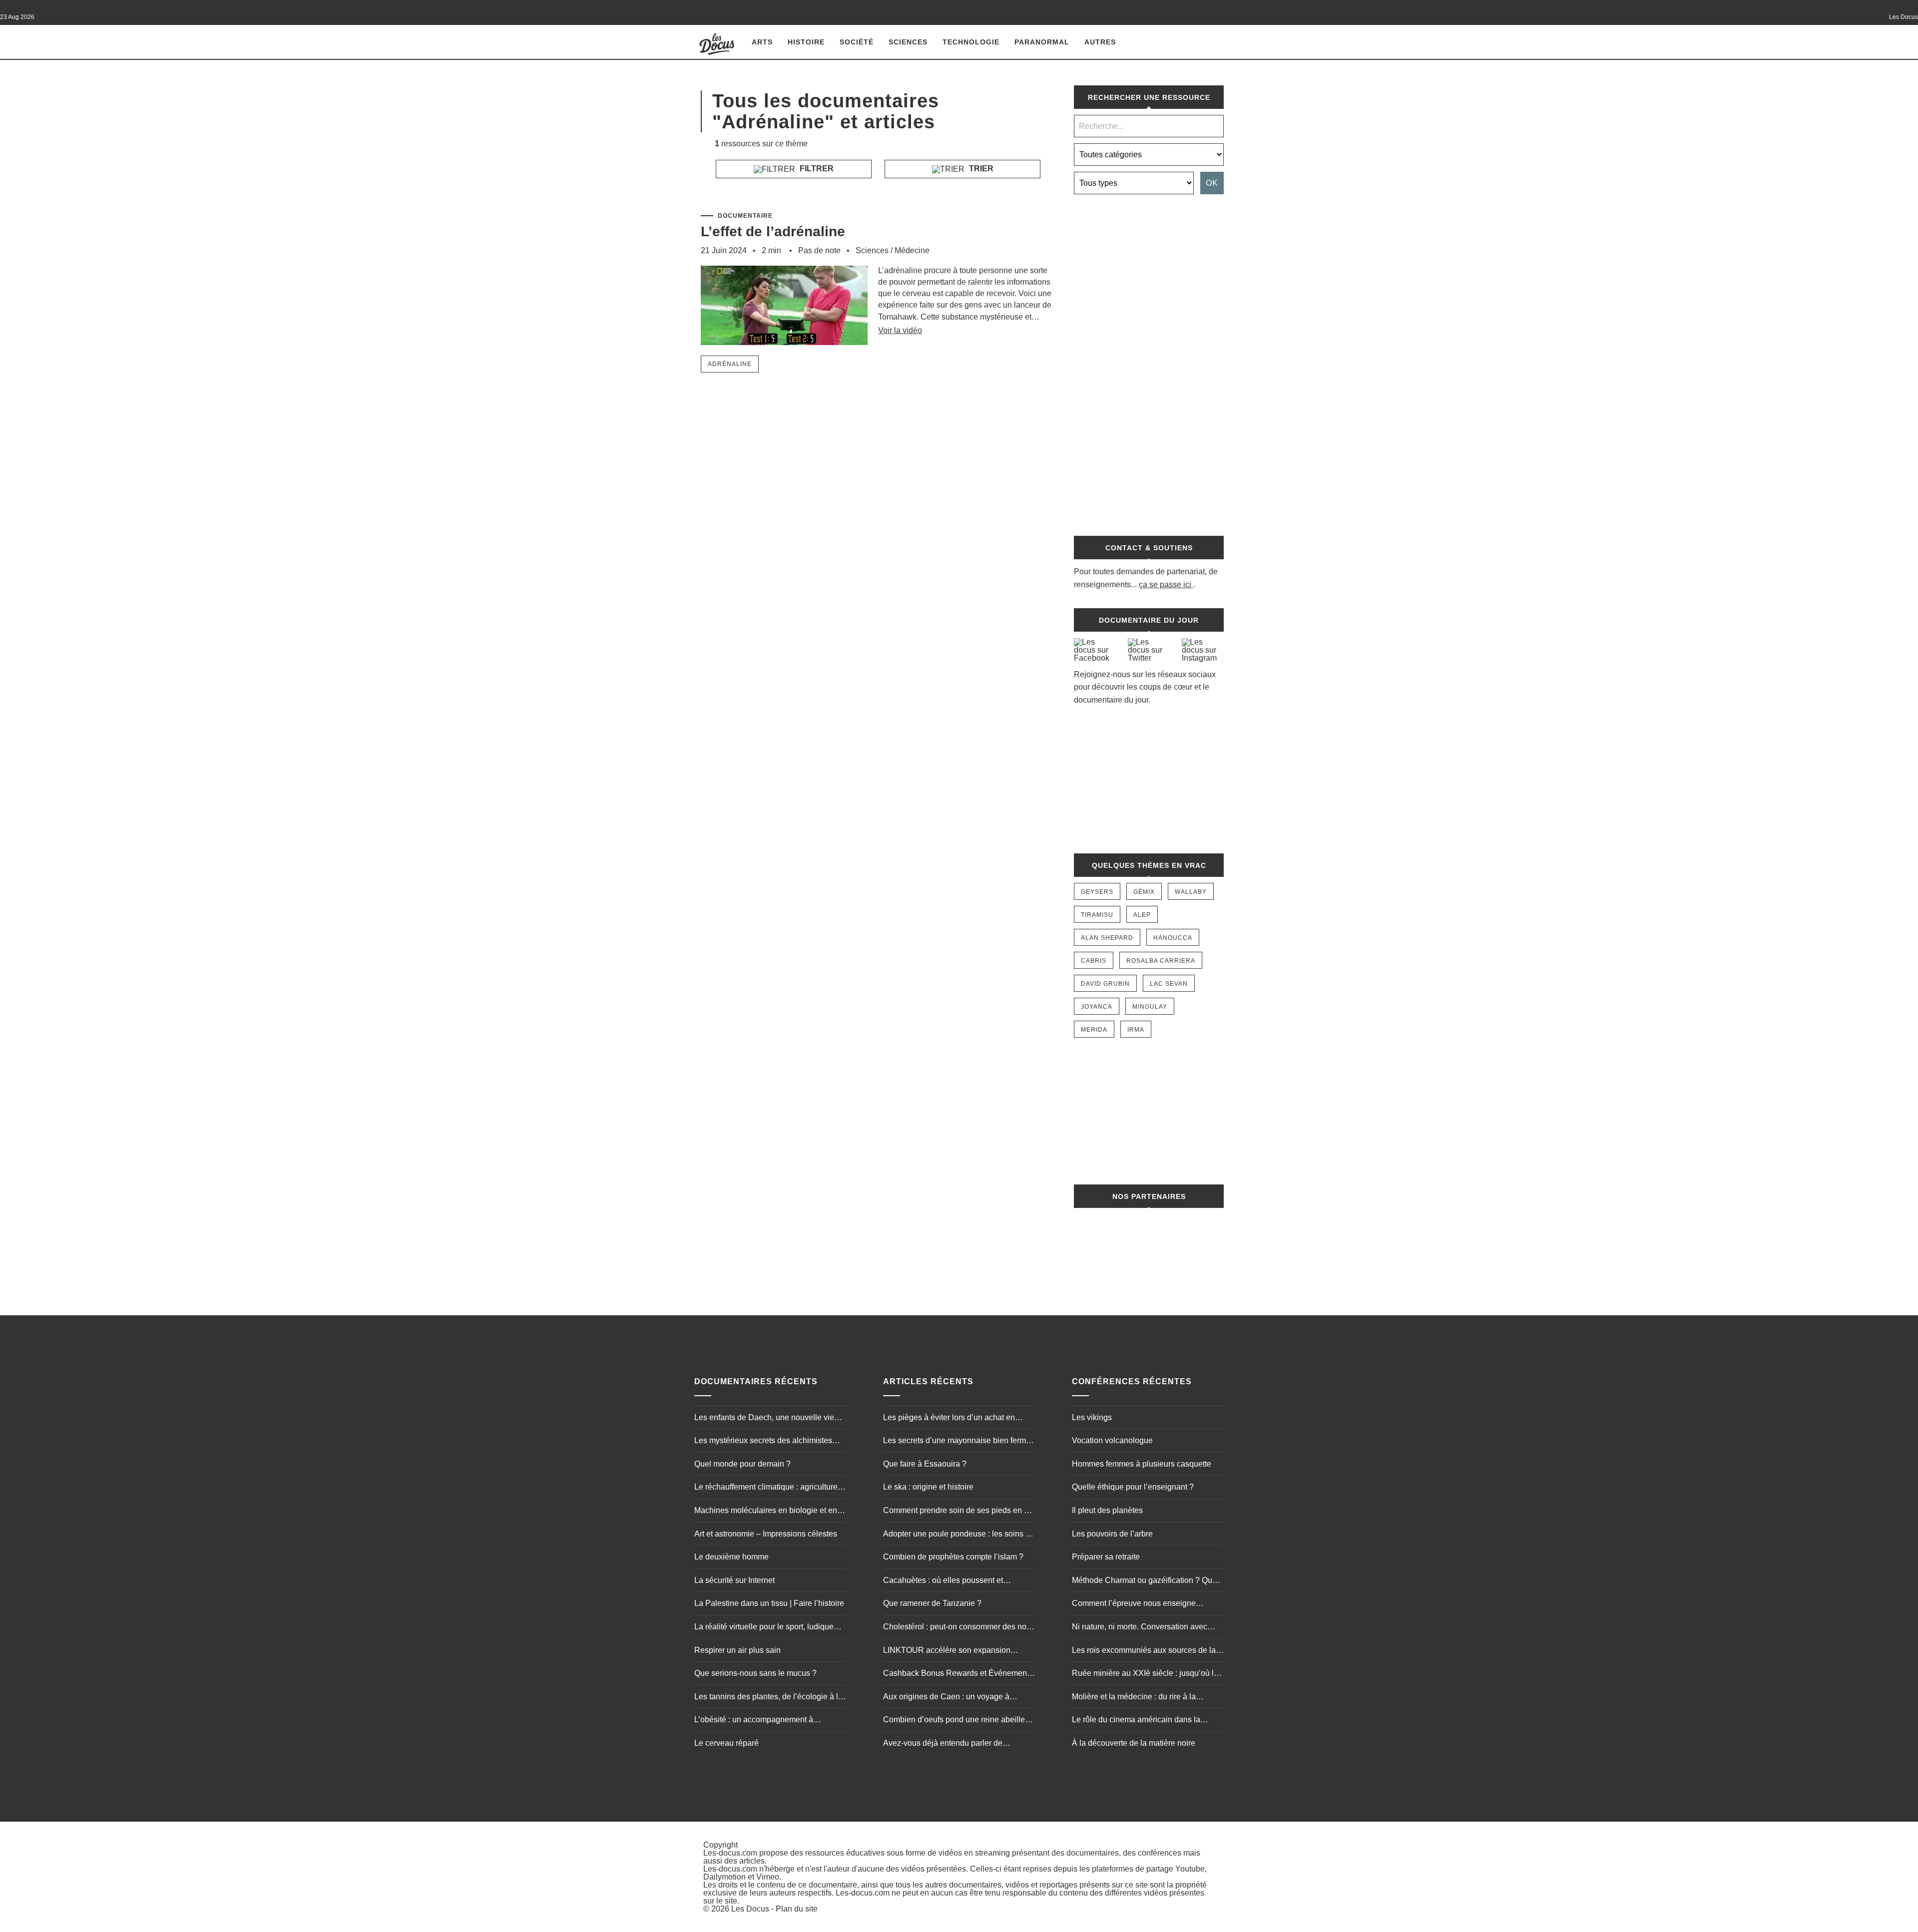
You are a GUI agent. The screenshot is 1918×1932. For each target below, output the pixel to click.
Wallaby (1191, 892)
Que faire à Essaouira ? (925, 1464)
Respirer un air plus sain (737, 1650)
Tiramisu (1097, 915)
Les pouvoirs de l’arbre (1112, 1534)
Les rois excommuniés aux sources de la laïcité (1144, 1651)
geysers (1097, 892)
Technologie (971, 42)
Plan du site (797, 1909)
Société (857, 42)
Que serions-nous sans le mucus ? (755, 1673)
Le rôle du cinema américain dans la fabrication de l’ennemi (1136, 1721)
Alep (1142, 915)
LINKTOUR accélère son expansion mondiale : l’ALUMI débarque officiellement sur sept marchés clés (947, 1651)
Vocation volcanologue (1112, 1440)
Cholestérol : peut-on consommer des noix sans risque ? (958, 1628)
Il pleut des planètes (1107, 1510)
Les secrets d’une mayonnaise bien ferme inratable (957, 1442)
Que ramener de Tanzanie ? (932, 1603)
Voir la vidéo (900, 330)
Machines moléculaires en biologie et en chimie (766, 1512)
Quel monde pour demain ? (742, 1464)
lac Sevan (1169, 984)
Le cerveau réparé (726, 1743)
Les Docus (750, 1909)
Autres (1100, 42)
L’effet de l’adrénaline (773, 231)
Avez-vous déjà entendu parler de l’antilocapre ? (943, 1744)
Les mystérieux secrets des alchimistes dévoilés (763, 1442)
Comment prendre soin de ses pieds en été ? (959, 1512)
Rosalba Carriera (1161, 961)
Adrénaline (730, 364)
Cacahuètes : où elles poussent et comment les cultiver (943, 1581)
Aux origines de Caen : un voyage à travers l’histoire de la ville (946, 1698)
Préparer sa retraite (1106, 1557)
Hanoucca (1173, 938)
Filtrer (816, 169)
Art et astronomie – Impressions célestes (766, 1534)
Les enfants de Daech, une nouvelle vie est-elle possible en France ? (764, 1419)
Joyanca (1097, 1007)
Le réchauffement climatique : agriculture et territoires (770, 1488)
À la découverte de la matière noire (1134, 1743)
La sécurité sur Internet (734, 1580)
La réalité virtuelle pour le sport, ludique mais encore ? (764, 1628)
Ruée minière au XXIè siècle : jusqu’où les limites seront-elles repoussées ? (1147, 1674)
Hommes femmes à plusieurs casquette (1142, 1464)
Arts (762, 42)
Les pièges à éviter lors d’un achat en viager (949, 1419)
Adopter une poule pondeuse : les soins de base (959, 1535)
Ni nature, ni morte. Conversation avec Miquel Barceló (1140, 1628)
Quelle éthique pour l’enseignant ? (1133, 1487)
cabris (1094, 961)
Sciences (908, 42)
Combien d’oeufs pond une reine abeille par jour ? (954, 1721)
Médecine (912, 250)
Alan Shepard (1107, 938)
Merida (1094, 1030)
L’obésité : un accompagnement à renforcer (754, 1721)
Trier (980, 169)
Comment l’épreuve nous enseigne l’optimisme (1134, 1604)
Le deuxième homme (731, 1557)
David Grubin (1105, 984)
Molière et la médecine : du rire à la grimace (1134, 1698)
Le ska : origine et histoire (928, 1487)
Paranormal (1042, 42)
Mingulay (1150, 1007)
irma (1136, 1030)
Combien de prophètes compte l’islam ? (953, 1557)
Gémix (1144, 892)
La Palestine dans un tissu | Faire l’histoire (769, 1603)
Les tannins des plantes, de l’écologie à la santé (768, 1698)
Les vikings (1092, 1417)
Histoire (806, 42)
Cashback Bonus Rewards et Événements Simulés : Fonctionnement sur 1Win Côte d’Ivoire (958, 1674)
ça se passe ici (1165, 584)
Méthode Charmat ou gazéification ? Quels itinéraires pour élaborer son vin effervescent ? (1147, 1581)
